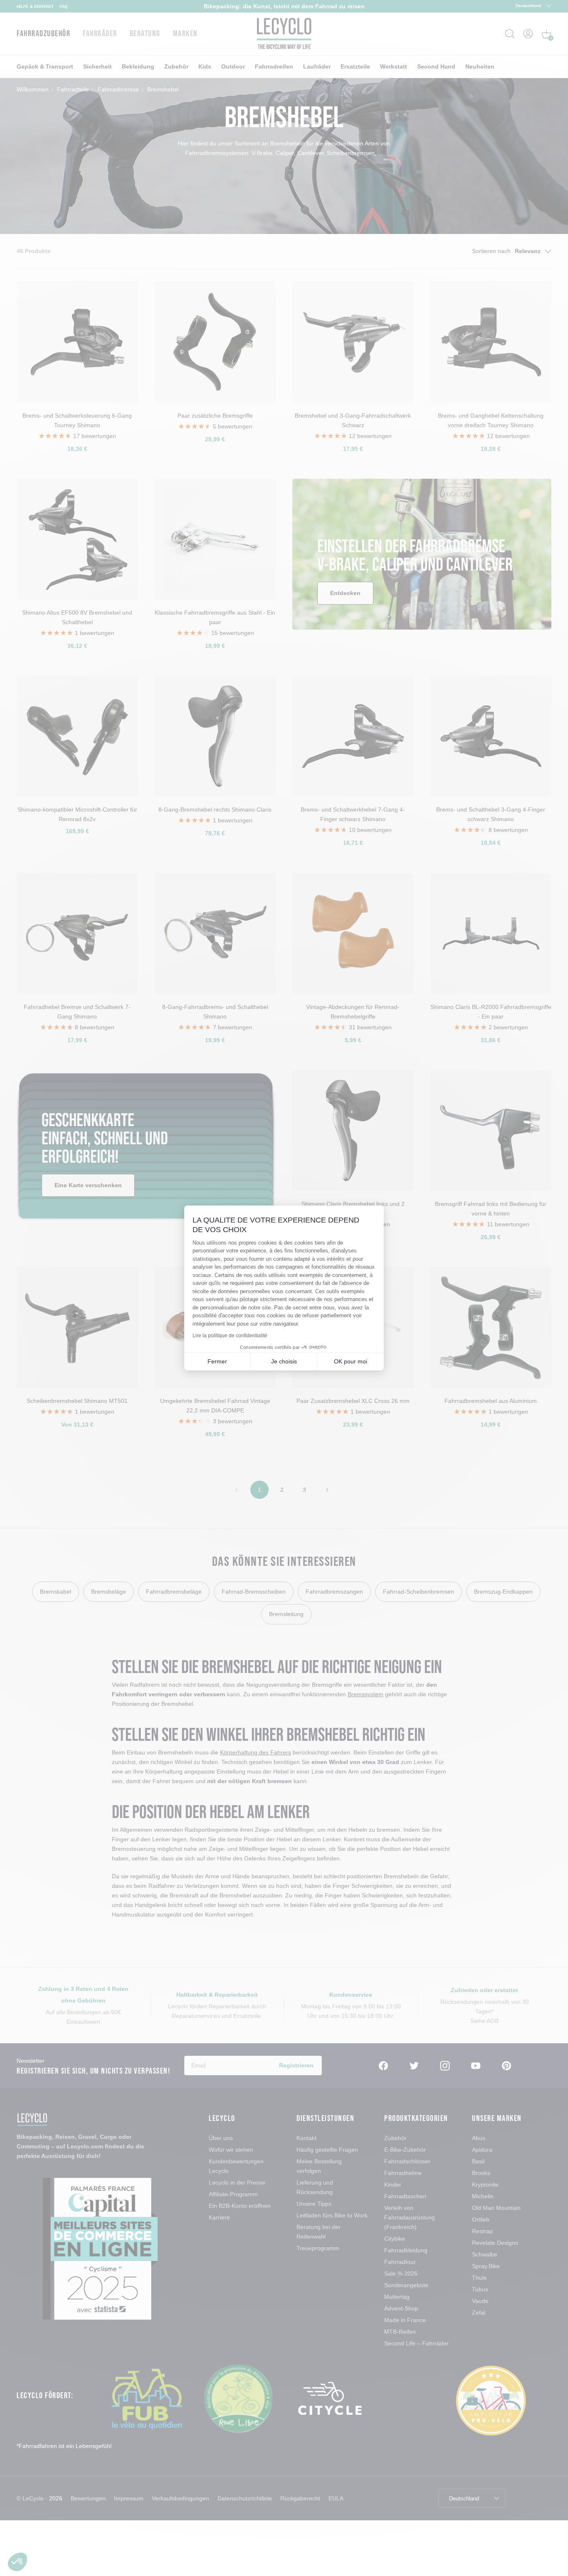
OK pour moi (351, 1361)
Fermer (217, 1361)
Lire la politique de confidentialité (230, 1336)
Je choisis (284, 1361)
